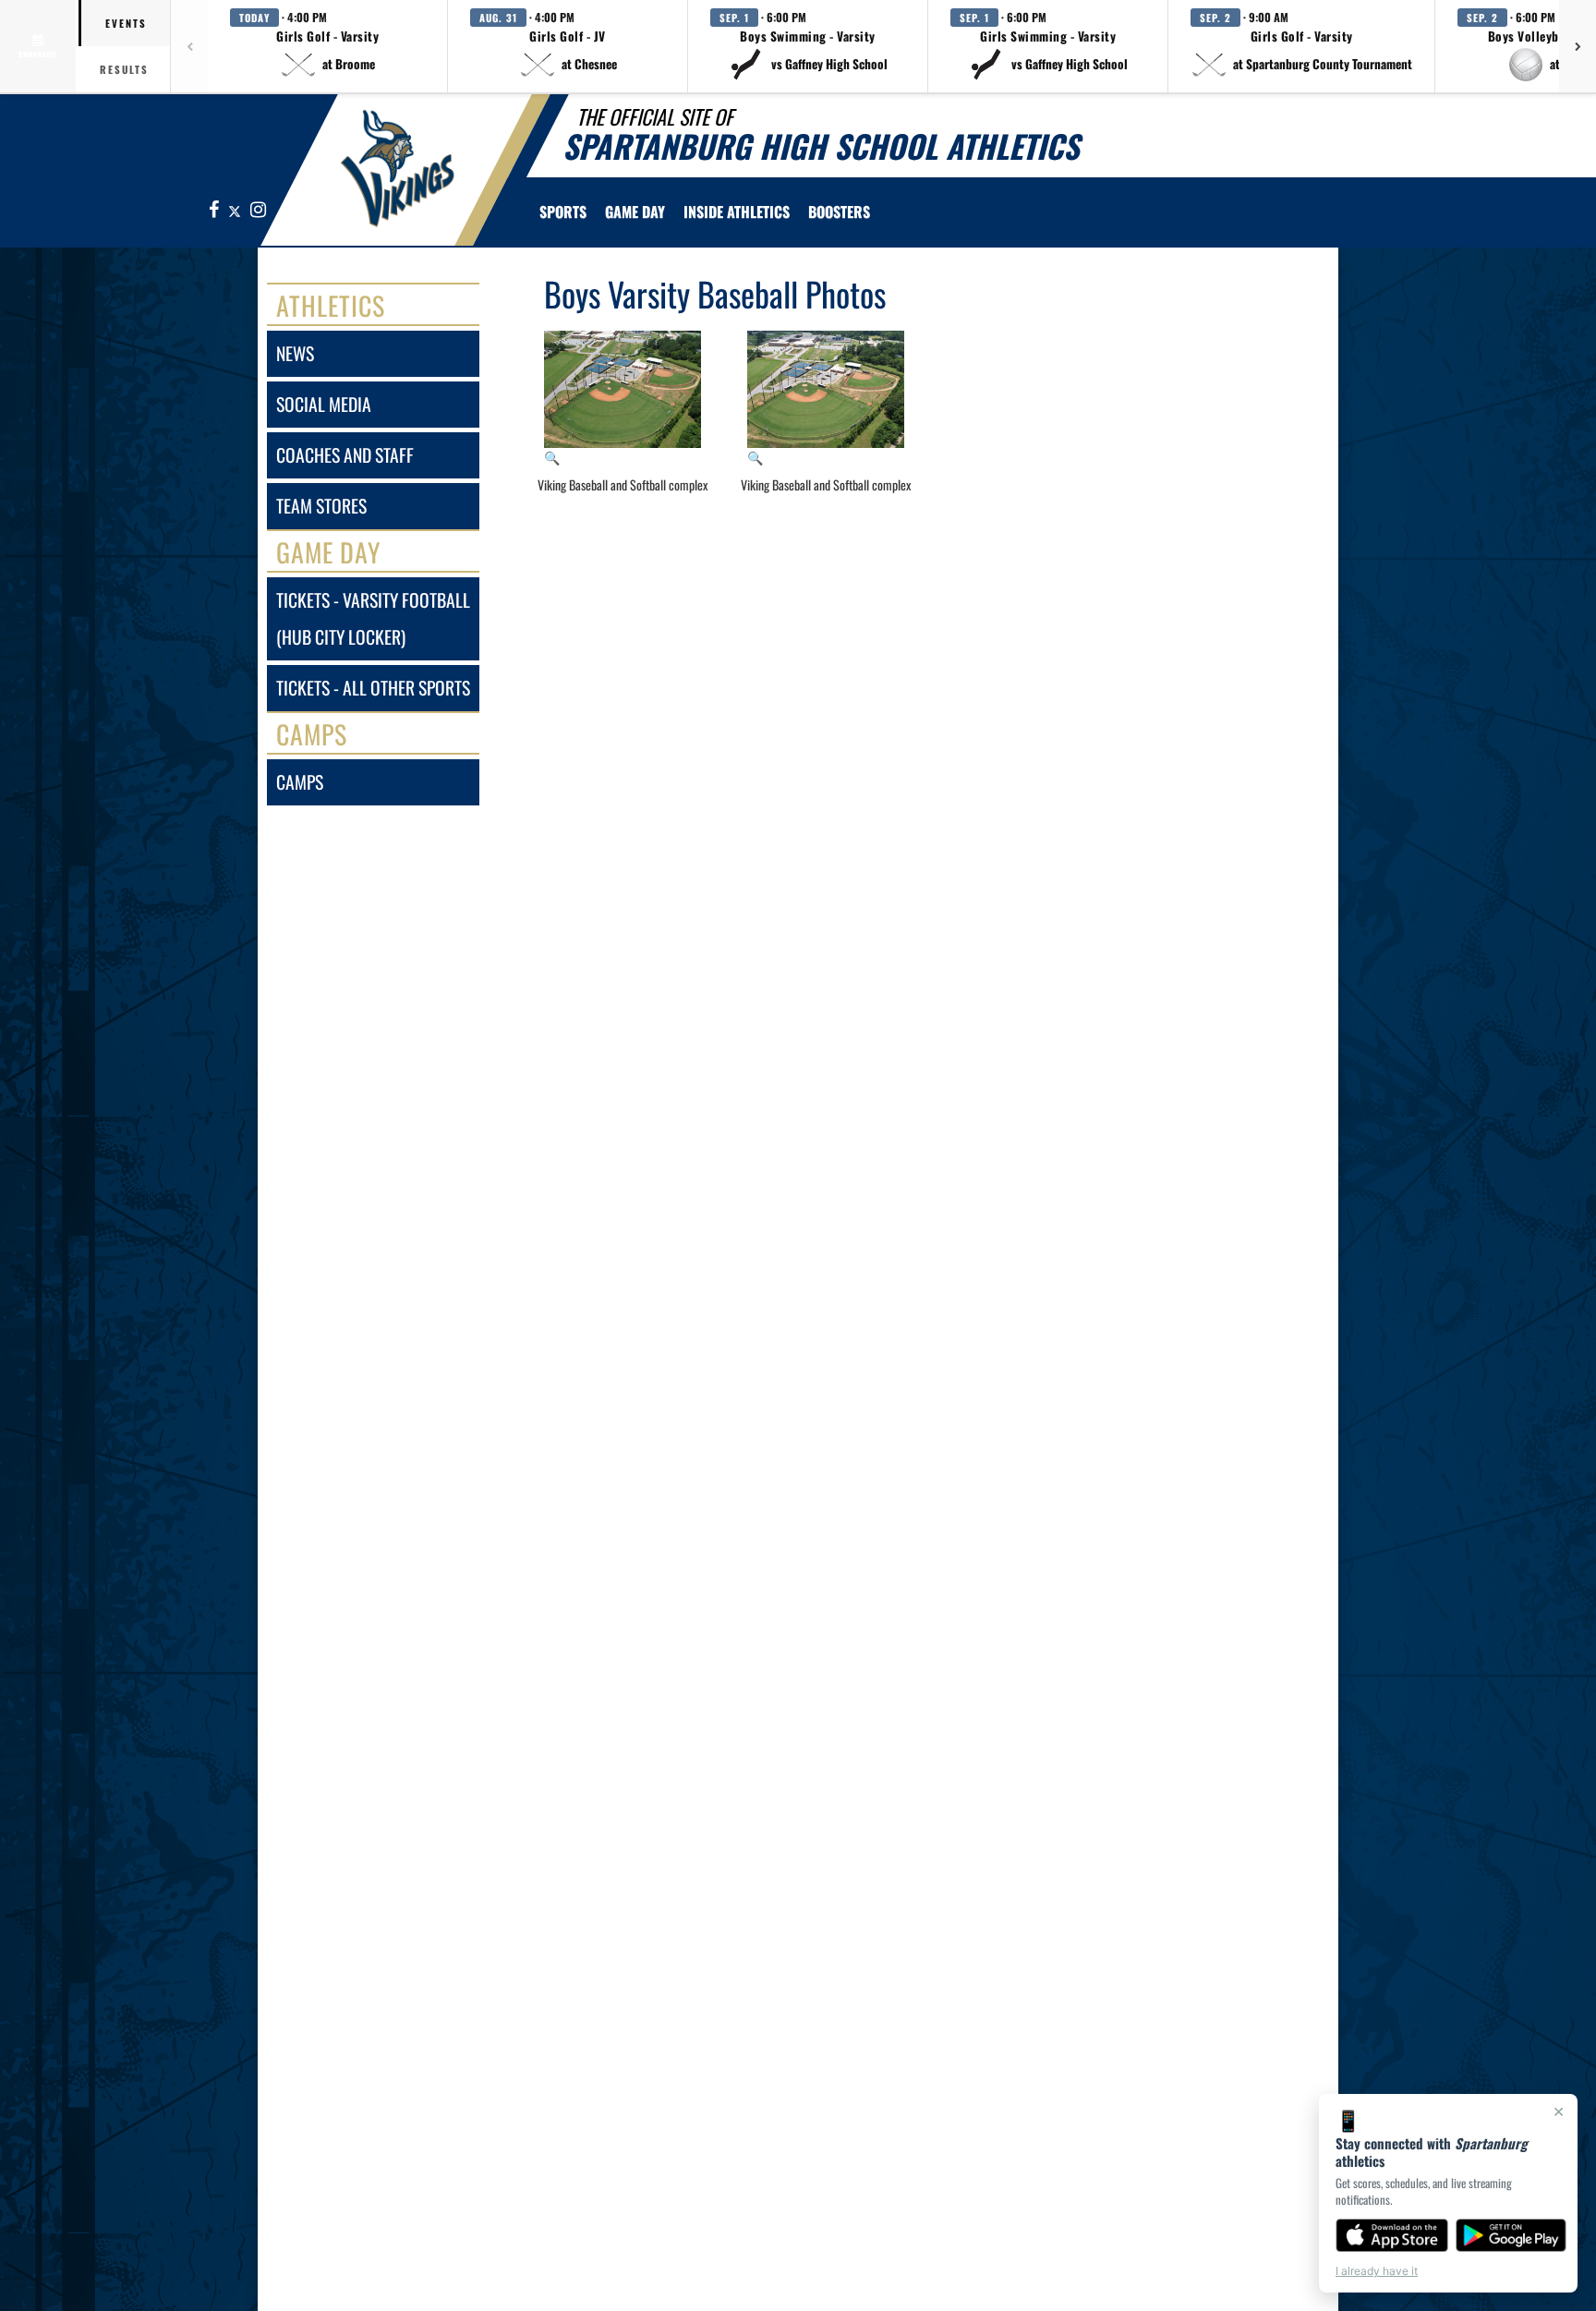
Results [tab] (124, 69)
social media (324, 404)
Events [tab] (126, 23)
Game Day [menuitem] (635, 212)
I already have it (1377, 2271)
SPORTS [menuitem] (563, 212)
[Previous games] (189, 46)
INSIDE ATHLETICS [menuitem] (737, 212)
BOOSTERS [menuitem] (839, 212)
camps (300, 782)
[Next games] (1578, 46)
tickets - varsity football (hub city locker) (373, 618)
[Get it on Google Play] (1511, 2235)
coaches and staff (345, 455)
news (295, 353)
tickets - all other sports (373, 688)
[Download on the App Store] (1392, 2235)
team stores (321, 506)
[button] (328, 46)
